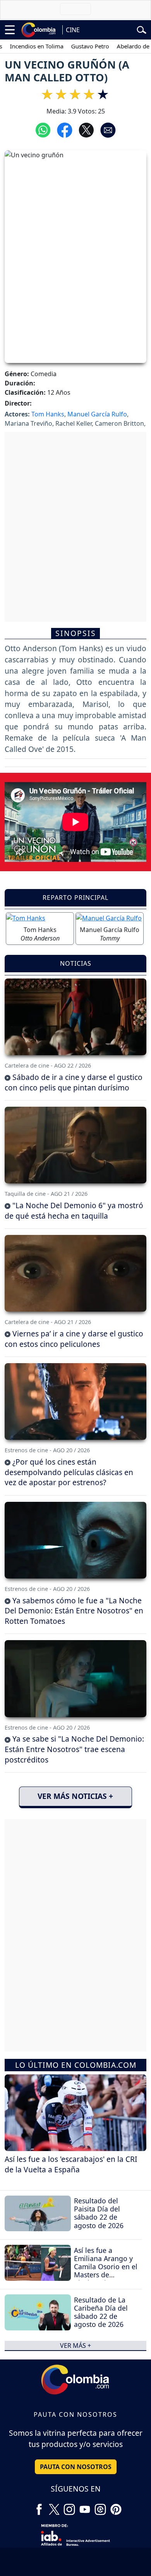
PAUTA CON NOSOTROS (76, 2467)
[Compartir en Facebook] (65, 129)
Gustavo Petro (72, 46)
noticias (76, 963)
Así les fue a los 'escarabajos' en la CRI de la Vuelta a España (71, 2164)
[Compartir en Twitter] (86, 129)
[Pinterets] (116, 2507)
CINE (73, 30)
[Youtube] (85, 2507)
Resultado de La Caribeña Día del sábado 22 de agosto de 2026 (101, 2312)
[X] (54, 2507)
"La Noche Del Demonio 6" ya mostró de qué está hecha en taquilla (74, 1211)
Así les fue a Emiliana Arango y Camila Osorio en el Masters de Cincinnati (106, 2266)
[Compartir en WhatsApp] (43, 129)
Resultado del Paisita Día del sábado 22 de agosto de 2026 (99, 2213)
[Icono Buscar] (142, 29)
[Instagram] (69, 2507)
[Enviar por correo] (108, 129)
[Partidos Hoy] (100, 2507)
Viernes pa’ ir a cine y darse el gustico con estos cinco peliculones (74, 1339)
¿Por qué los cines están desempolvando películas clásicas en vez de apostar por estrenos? (69, 1472)
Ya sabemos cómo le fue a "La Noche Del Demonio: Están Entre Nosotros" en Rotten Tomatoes (74, 1611)
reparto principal (75, 898)
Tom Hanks (48, 414)
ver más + (75, 2346)
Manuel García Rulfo (97, 414)
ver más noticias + (75, 1796)
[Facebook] (39, 2507)
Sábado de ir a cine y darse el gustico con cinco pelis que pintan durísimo (74, 1082)
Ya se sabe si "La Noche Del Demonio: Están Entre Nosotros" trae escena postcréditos (74, 1749)
